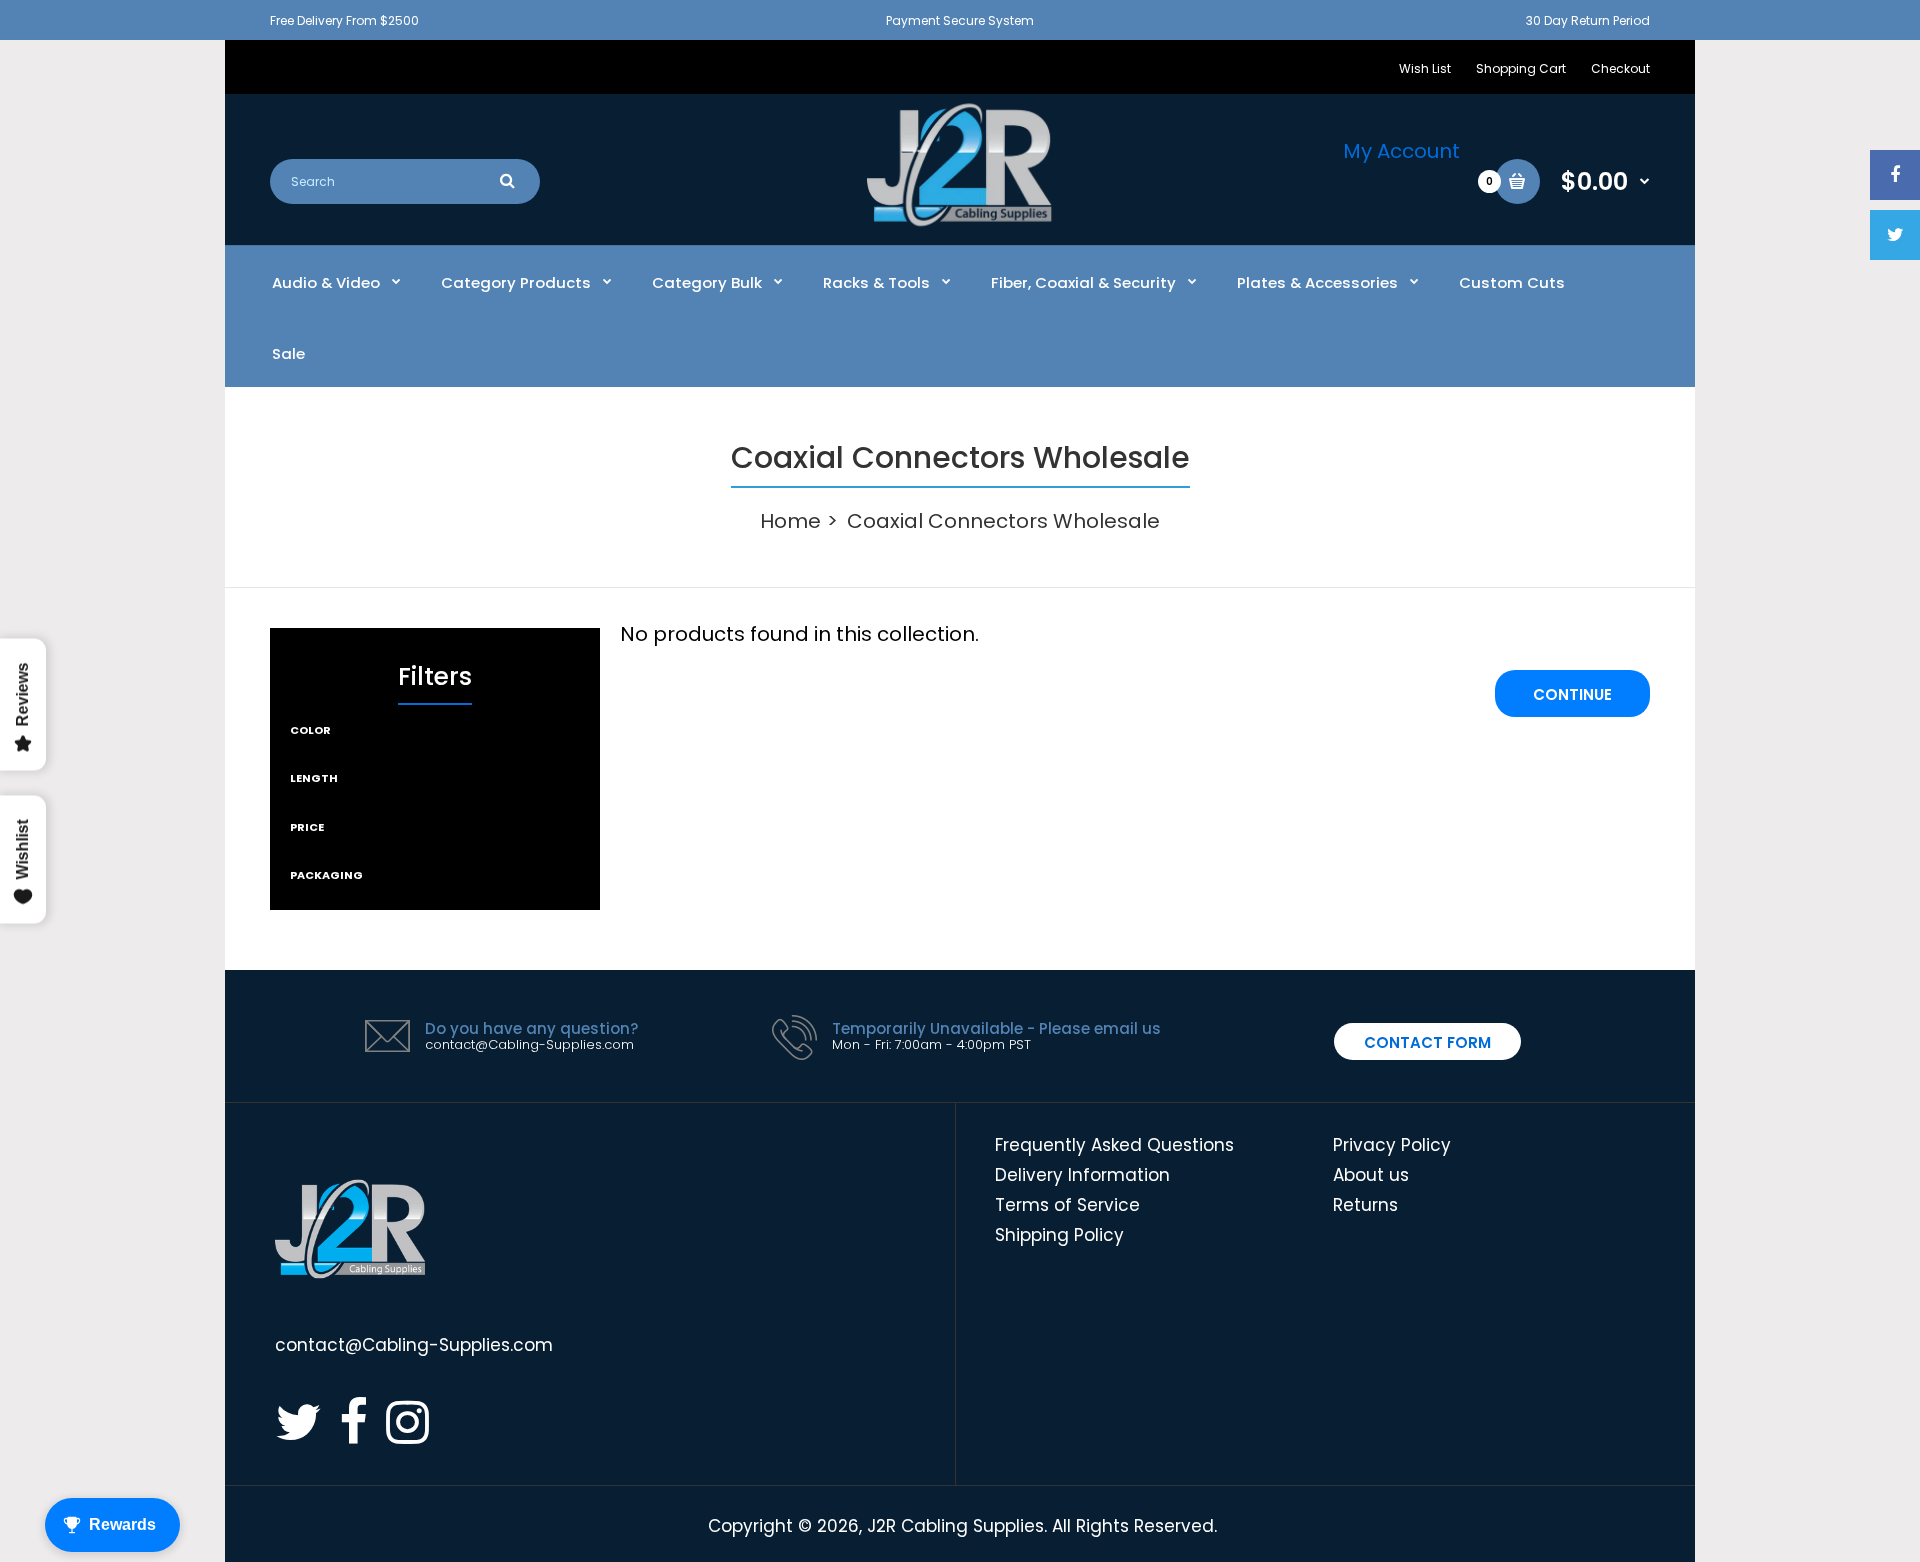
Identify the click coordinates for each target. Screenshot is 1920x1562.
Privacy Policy (1392, 1145)
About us (1371, 1175)
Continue (1572, 694)
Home (790, 521)
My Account (1401, 151)
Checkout (1620, 68)
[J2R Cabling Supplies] (960, 221)
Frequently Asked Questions (1114, 1145)
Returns (1365, 1205)
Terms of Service (1067, 1205)
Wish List (1425, 68)
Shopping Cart (1521, 68)
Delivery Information (1082, 1175)
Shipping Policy (1059, 1235)
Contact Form (1427, 1042)
